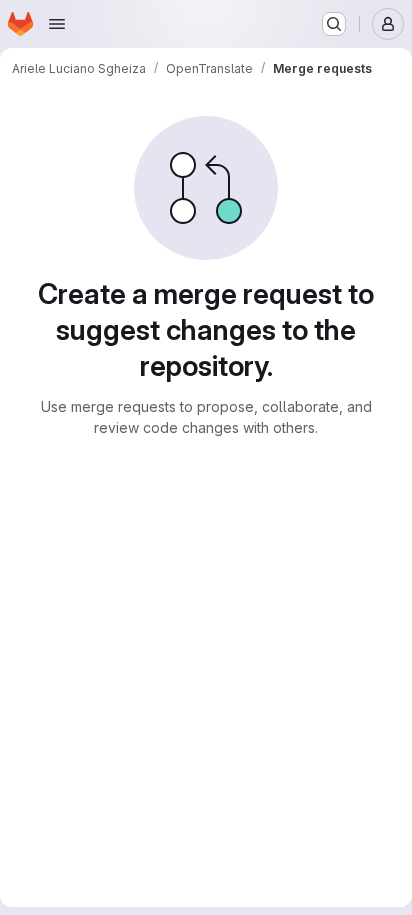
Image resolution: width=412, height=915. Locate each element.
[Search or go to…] (334, 24)
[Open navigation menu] (57, 24)
